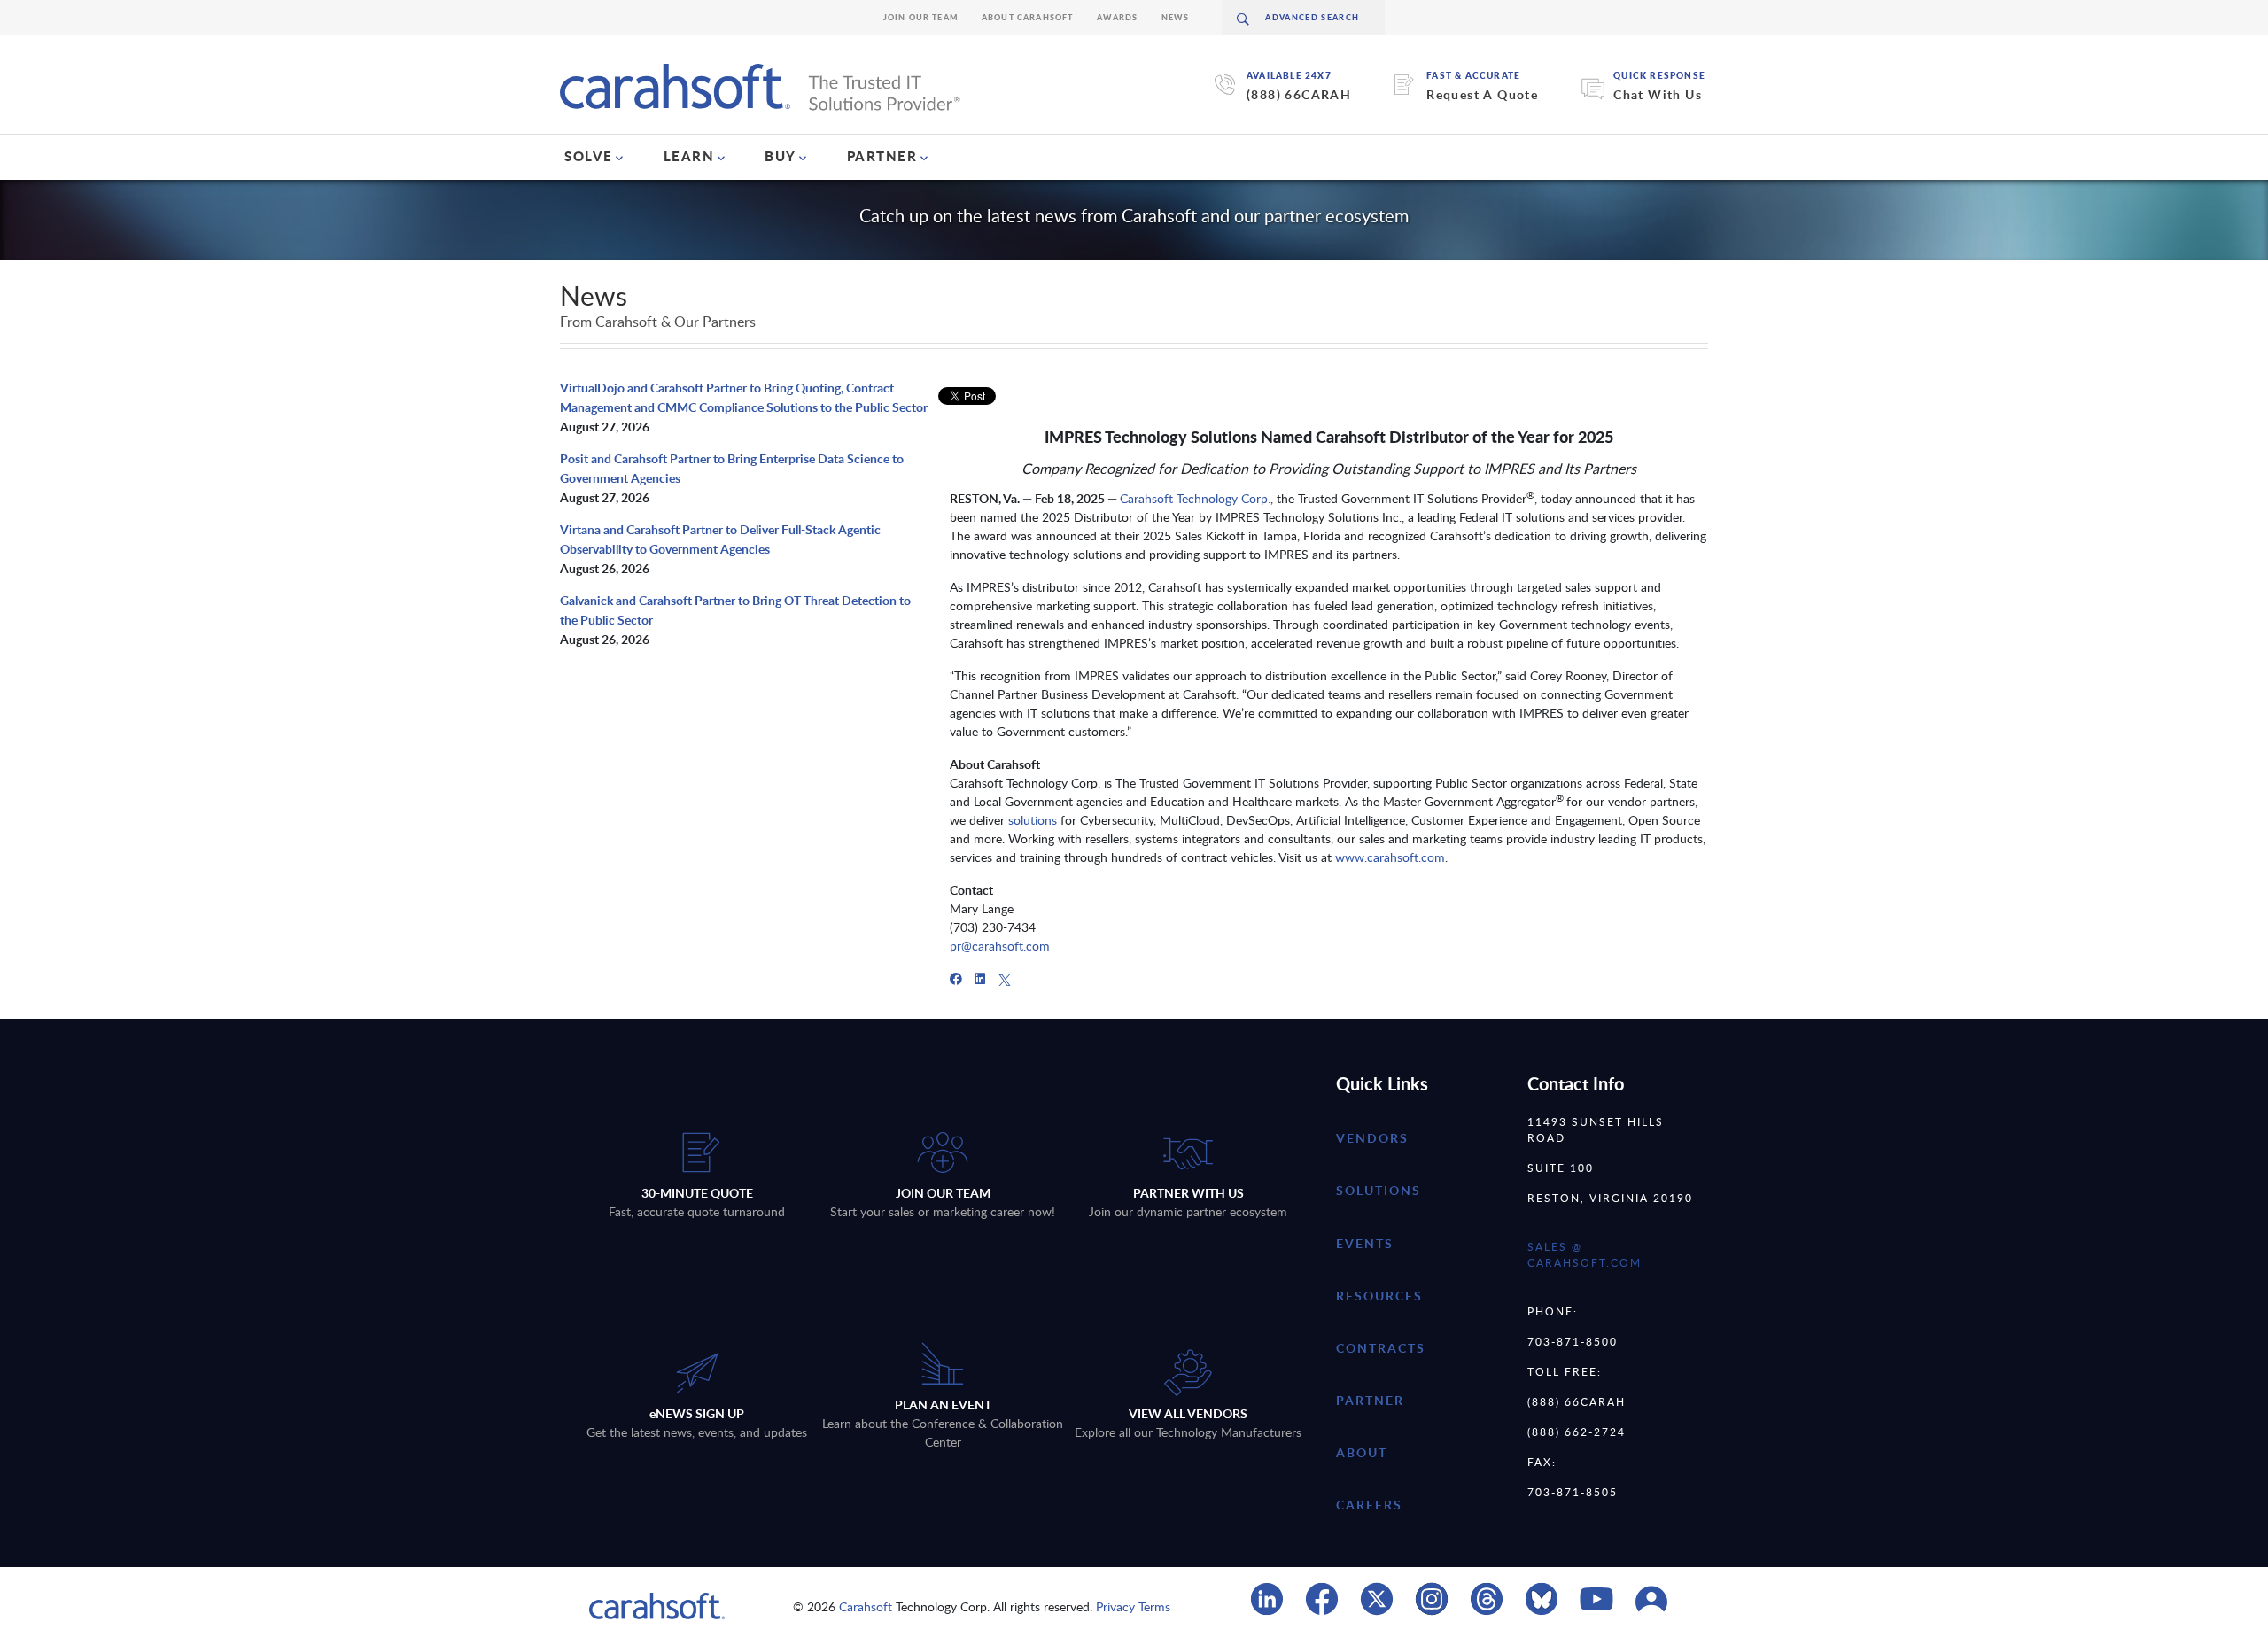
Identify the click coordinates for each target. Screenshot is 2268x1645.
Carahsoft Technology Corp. (1195, 498)
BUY (781, 156)
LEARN (689, 156)
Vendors (1372, 1138)
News (1176, 17)
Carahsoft (866, 1606)
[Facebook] (956, 978)
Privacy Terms (1133, 1606)
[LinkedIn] (980, 978)
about (1362, 1452)
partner (1370, 1400)
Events (1365, 1243)
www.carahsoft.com (1390, 857)
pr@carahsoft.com (1002, 946)
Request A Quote (1482, 94)
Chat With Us (1658, 94)
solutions (1033, 820)
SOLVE (589, 156)
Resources (1379, 1296)
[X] (1005, 978)
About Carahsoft (1028, 17)
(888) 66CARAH (1299, 94)
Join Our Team (921, 17)
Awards (1118, 17)
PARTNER (882, 156)
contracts (1381, 1348)
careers (1369, 1505)
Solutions (1379, 1190)
